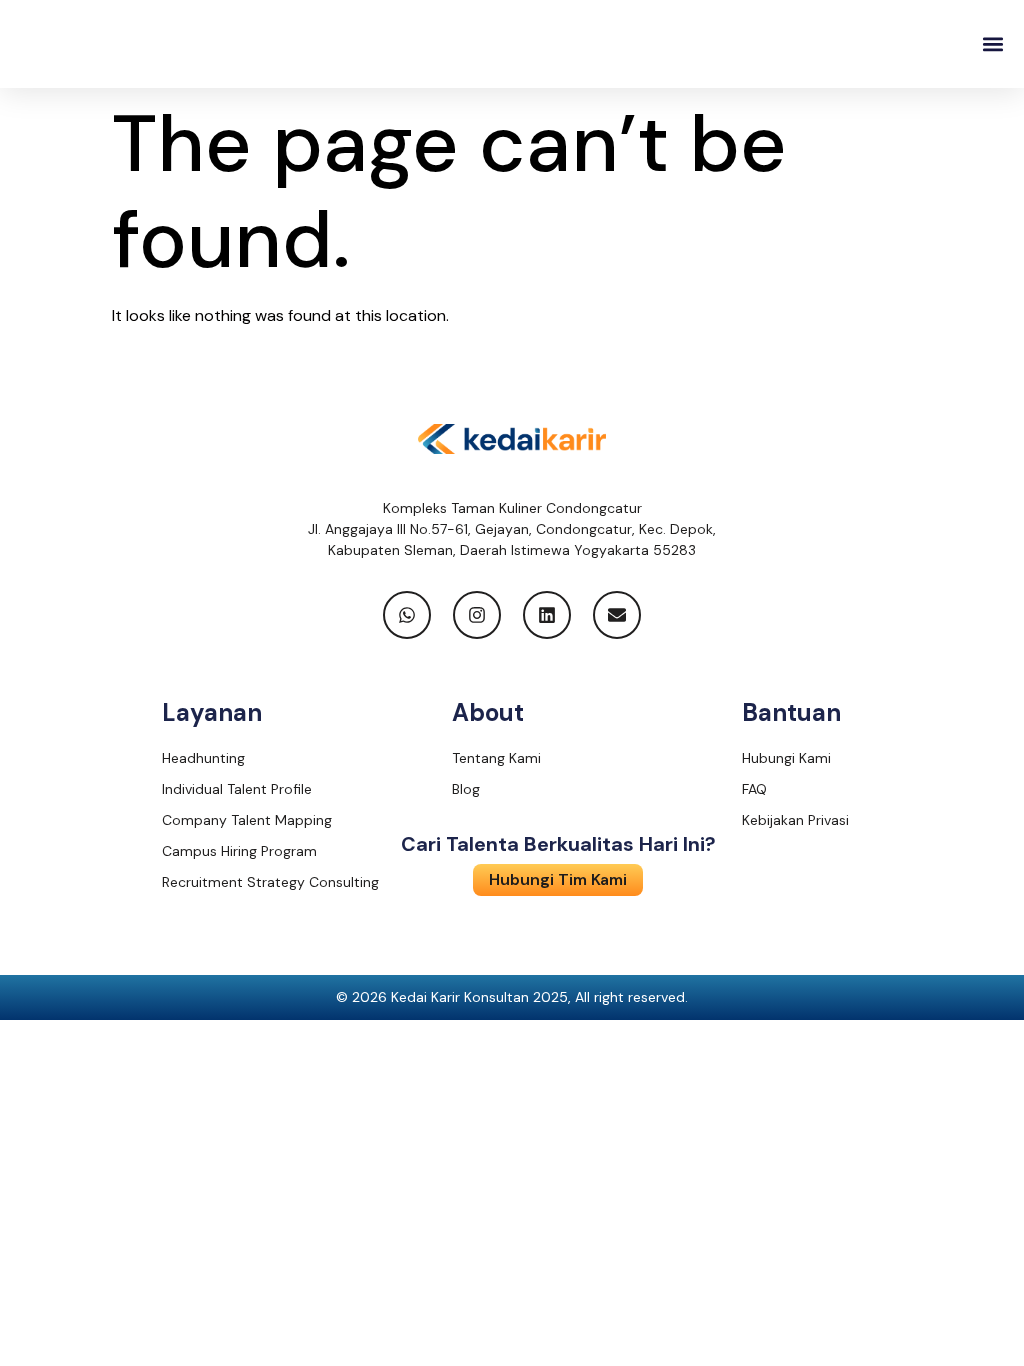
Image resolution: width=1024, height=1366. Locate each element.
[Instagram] (477, 615)
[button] (992, 44)
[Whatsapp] (407, 615)
